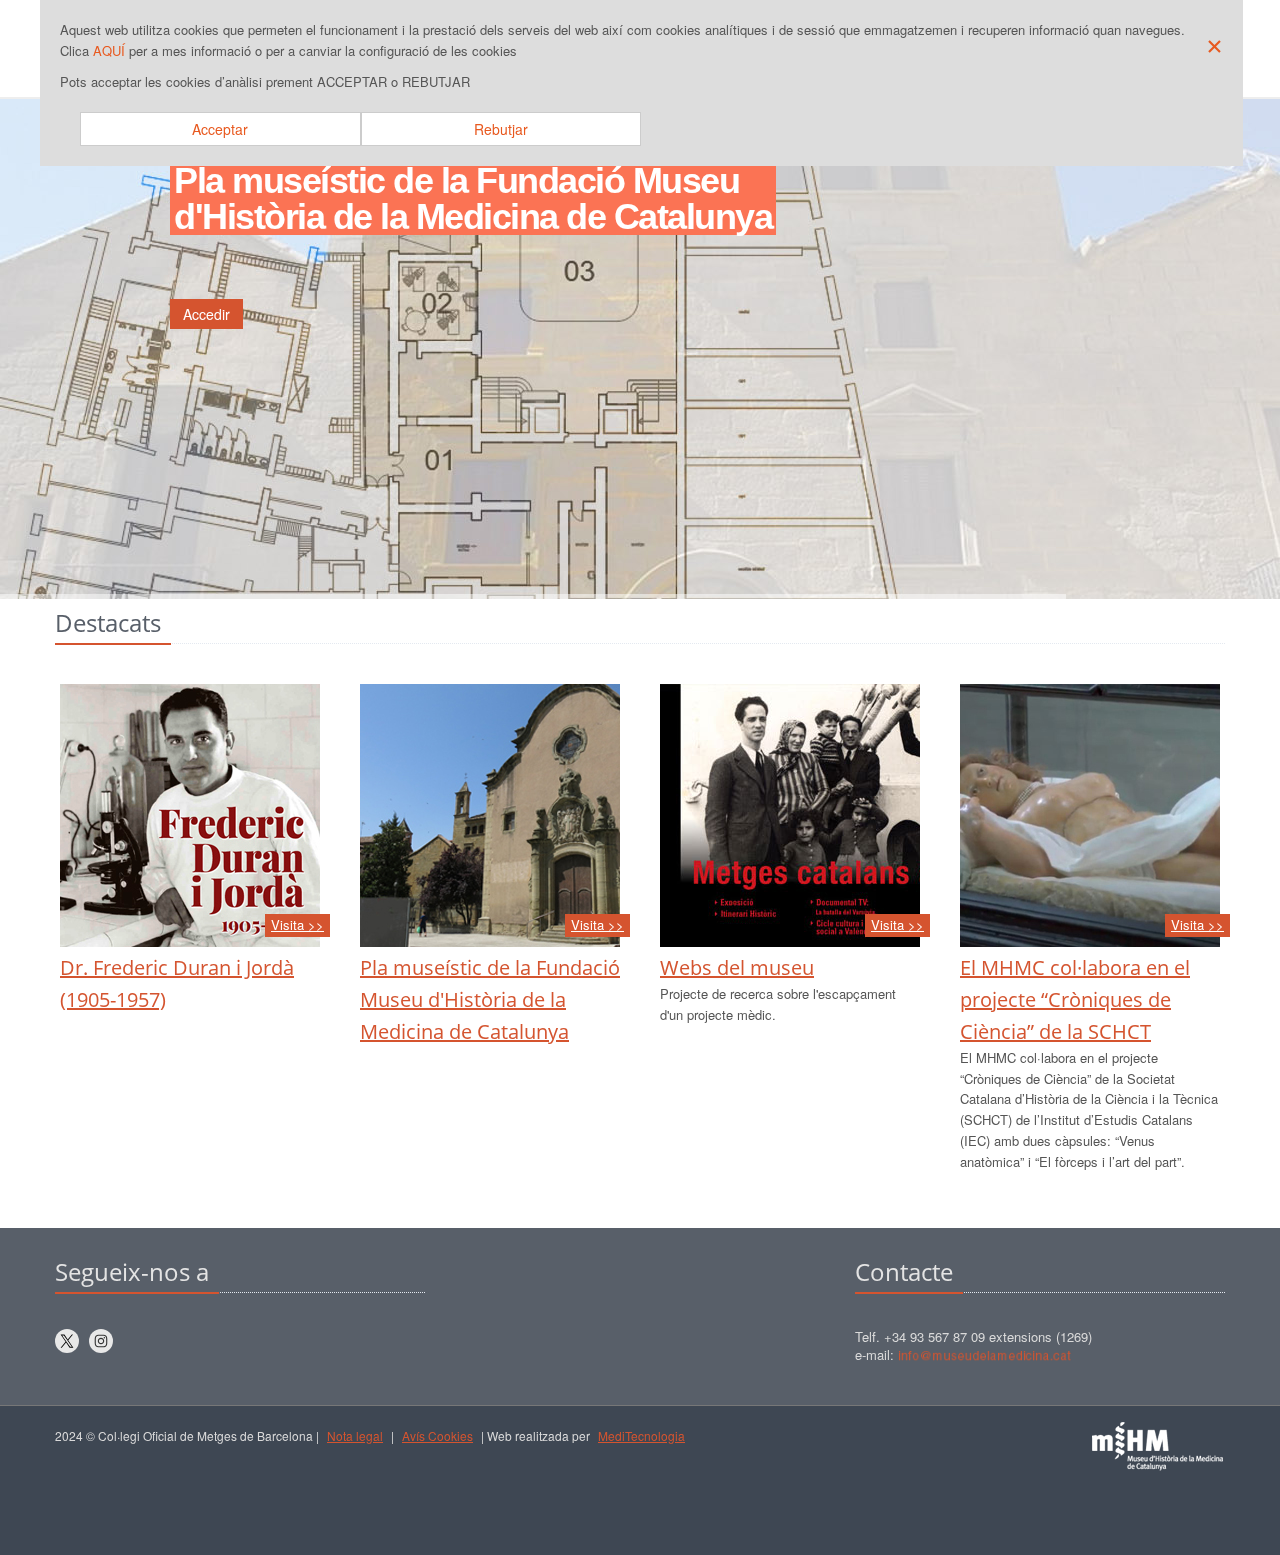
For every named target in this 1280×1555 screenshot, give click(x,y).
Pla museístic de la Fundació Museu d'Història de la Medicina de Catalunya (490, 999)
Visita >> (297, 924)
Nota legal (355, 1435)
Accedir (206, 314)
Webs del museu (737, 967)
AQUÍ (109, 50)
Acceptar (220, 129)
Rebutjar (501, 129)
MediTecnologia (641, 1435)
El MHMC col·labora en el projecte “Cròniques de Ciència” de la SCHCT (1075, 999)
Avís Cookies (437, 1435)
